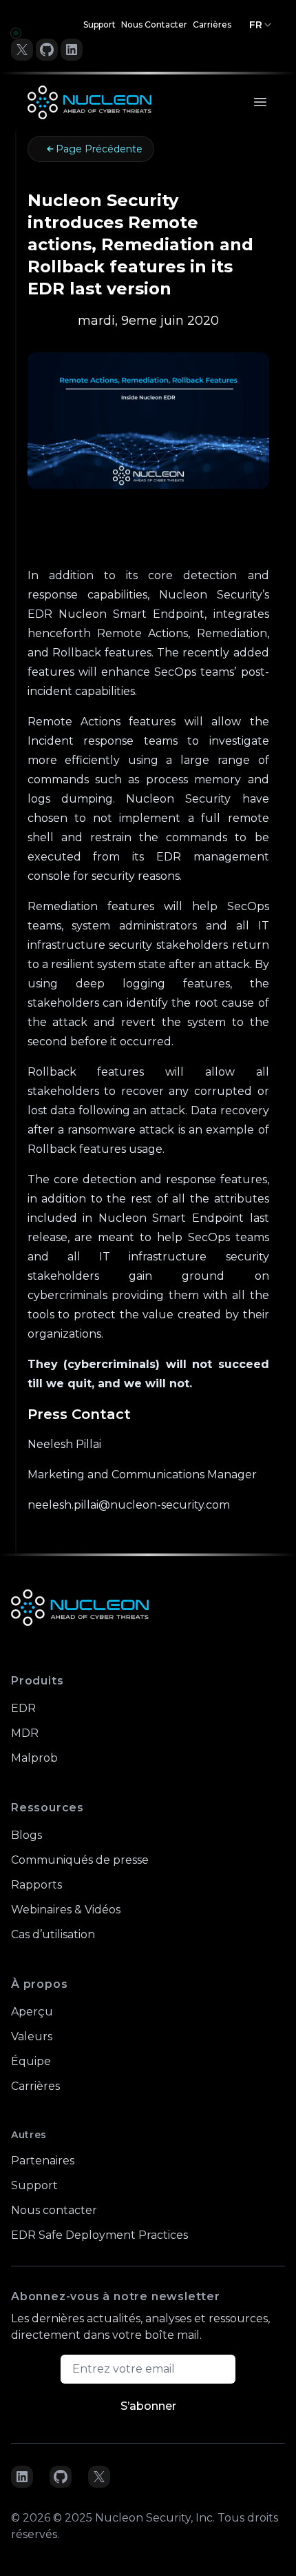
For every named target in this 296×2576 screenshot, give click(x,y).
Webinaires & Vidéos (66, 1910)
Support (99, 24)
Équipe (31, 2061)
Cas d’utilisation (53, 1934)
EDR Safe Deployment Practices (99, 2235)
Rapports (36, 1885)
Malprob (34, 1758)
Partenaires (43, 2161)
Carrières (212, 24)
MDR (25, 1733)
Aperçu (32, 2012)
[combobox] (261, 25)
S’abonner (148, 2406)
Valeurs (32, 2036)
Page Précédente (99, 149)
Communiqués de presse (80, 1860)
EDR (23, 1708)
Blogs (27, 1835)
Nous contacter (154, 24)
